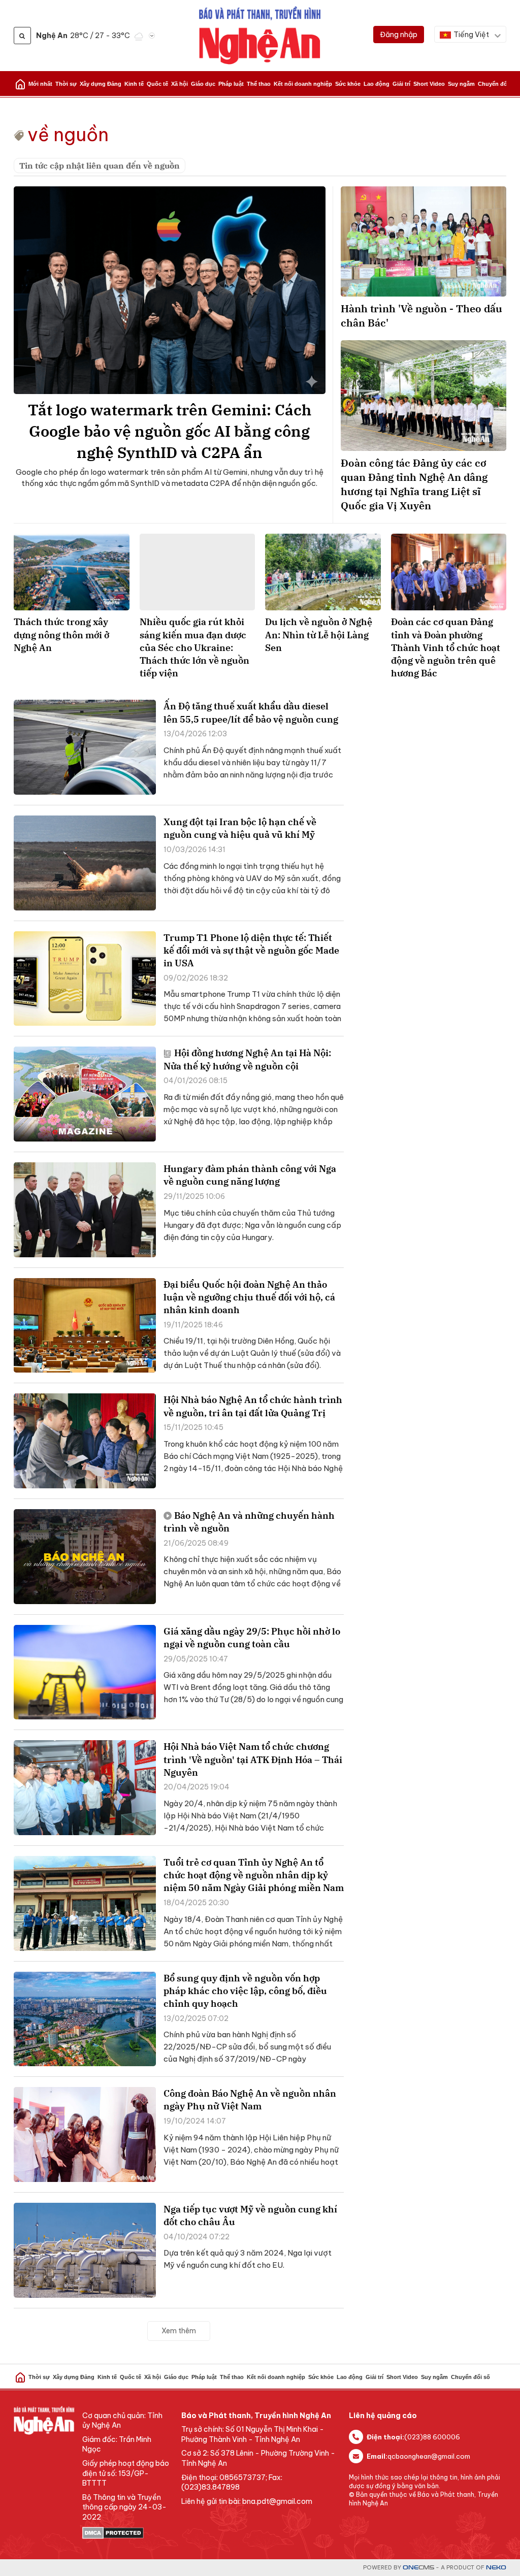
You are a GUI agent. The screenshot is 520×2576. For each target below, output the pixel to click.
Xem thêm (179, 2331)
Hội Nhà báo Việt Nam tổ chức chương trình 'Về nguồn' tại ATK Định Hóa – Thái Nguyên (253, 1759)
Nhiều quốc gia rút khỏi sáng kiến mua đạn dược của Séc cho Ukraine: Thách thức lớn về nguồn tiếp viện (194, 647)
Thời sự (66, 84)
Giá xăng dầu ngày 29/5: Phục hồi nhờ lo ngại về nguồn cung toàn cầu (252, 1638)
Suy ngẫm (461, 84)
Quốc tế (157, 84)
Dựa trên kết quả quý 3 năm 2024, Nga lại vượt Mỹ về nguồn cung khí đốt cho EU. (248, 2259)
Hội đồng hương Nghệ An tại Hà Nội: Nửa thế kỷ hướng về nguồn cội (247, 1059)
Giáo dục (203, 84)
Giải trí (401, 84)
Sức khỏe (348, 84)
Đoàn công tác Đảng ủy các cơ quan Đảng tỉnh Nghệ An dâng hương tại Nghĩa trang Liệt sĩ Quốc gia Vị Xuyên (414, 484)
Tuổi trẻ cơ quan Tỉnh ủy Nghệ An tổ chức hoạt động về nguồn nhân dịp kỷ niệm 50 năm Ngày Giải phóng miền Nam (254, 1875)
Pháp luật (231, 84)
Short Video (429, 84)
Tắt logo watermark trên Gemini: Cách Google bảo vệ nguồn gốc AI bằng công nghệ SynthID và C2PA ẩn (170, 431)
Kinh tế (134, 84)
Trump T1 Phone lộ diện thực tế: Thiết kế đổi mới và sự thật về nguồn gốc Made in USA (251, 950)
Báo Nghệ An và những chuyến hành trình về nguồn (249, 1522)
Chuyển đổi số (497, 84)
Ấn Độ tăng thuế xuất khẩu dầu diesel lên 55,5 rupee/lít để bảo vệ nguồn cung (251, 712)
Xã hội (180, 84)
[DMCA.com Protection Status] (127, 2533)
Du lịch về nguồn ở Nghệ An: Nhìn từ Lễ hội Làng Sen (319, 634)
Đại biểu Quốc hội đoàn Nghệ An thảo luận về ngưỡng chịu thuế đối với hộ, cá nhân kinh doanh (249, 1297)
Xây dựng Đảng (101, 84)
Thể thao (259, 84)
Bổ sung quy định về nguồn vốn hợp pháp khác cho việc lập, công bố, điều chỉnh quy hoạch (245, 1991)
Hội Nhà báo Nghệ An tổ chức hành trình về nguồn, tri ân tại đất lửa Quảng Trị (253, 1406)
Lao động (377, 84)
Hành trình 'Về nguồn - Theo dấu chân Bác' (421, 316)
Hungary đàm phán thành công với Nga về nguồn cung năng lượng (250, 1175)
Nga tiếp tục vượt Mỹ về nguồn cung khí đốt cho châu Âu (250, 2215)
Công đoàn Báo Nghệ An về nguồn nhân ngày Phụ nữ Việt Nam (250, 2100)
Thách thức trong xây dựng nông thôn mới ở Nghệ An (61, 634)
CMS (418, 2568)
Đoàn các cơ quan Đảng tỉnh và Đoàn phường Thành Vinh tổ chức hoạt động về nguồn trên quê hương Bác (446, 647)
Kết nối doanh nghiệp (303, 84)
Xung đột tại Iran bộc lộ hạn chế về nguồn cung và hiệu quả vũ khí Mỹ (240, 828)
